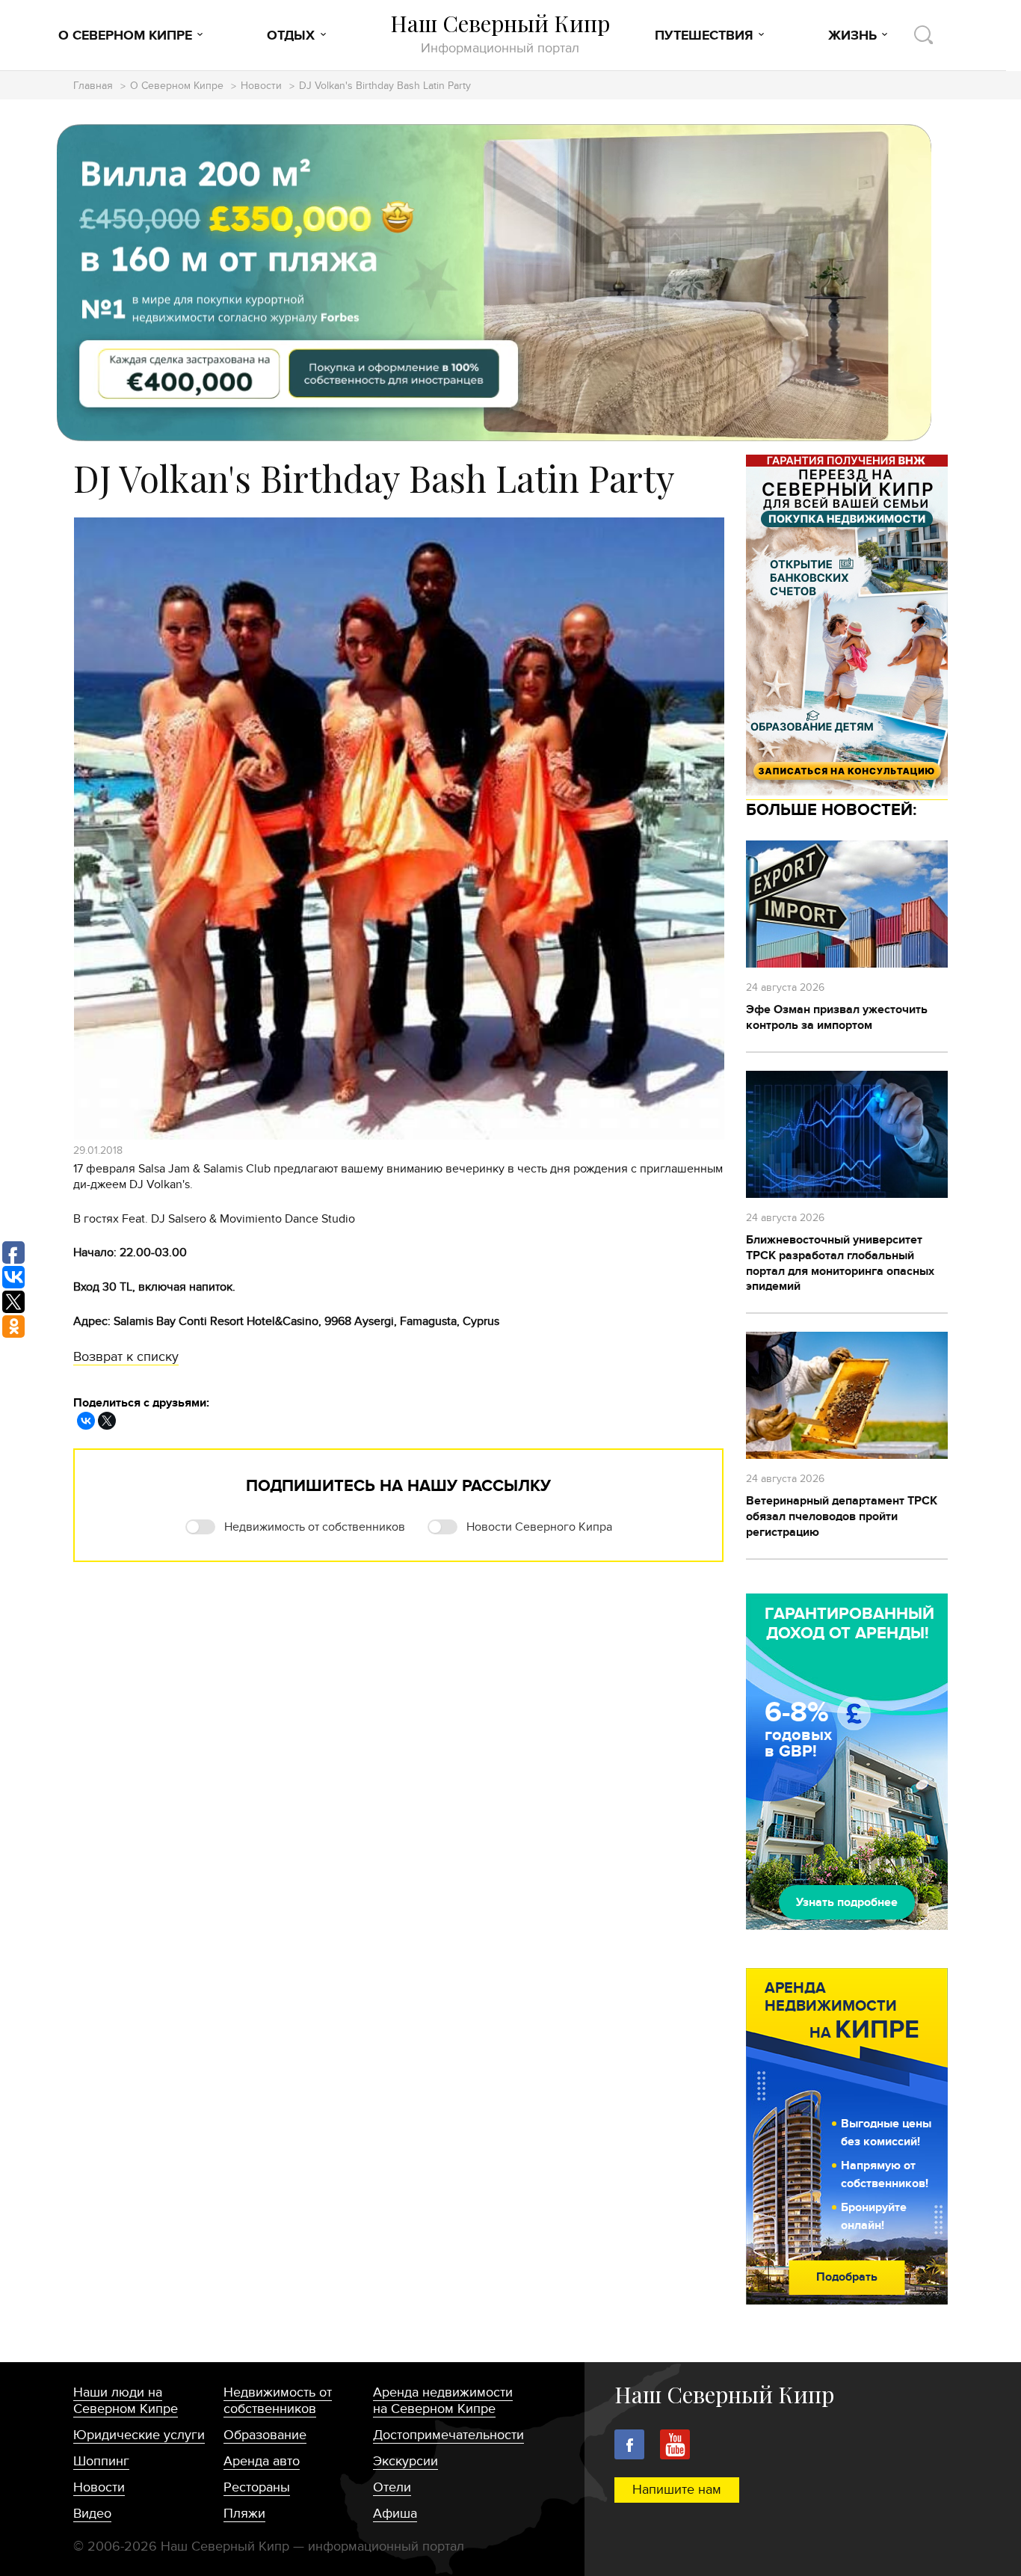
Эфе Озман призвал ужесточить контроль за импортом (837, 1017)
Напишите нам (677, 2490)
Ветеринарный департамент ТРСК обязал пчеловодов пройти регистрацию (842, 1516)
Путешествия (704, 36)
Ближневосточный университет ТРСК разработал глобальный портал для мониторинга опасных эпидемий (840, 1263)
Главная (93, 86)
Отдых (291, 36)
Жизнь (852, 36)
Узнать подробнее (847, 1902)
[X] (107, 1421)
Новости (261, 86)
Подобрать (847, 2277)
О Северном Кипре (125, 36)
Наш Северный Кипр (500, 33)
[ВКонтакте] (86, 1421)
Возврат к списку (126, 1357)
